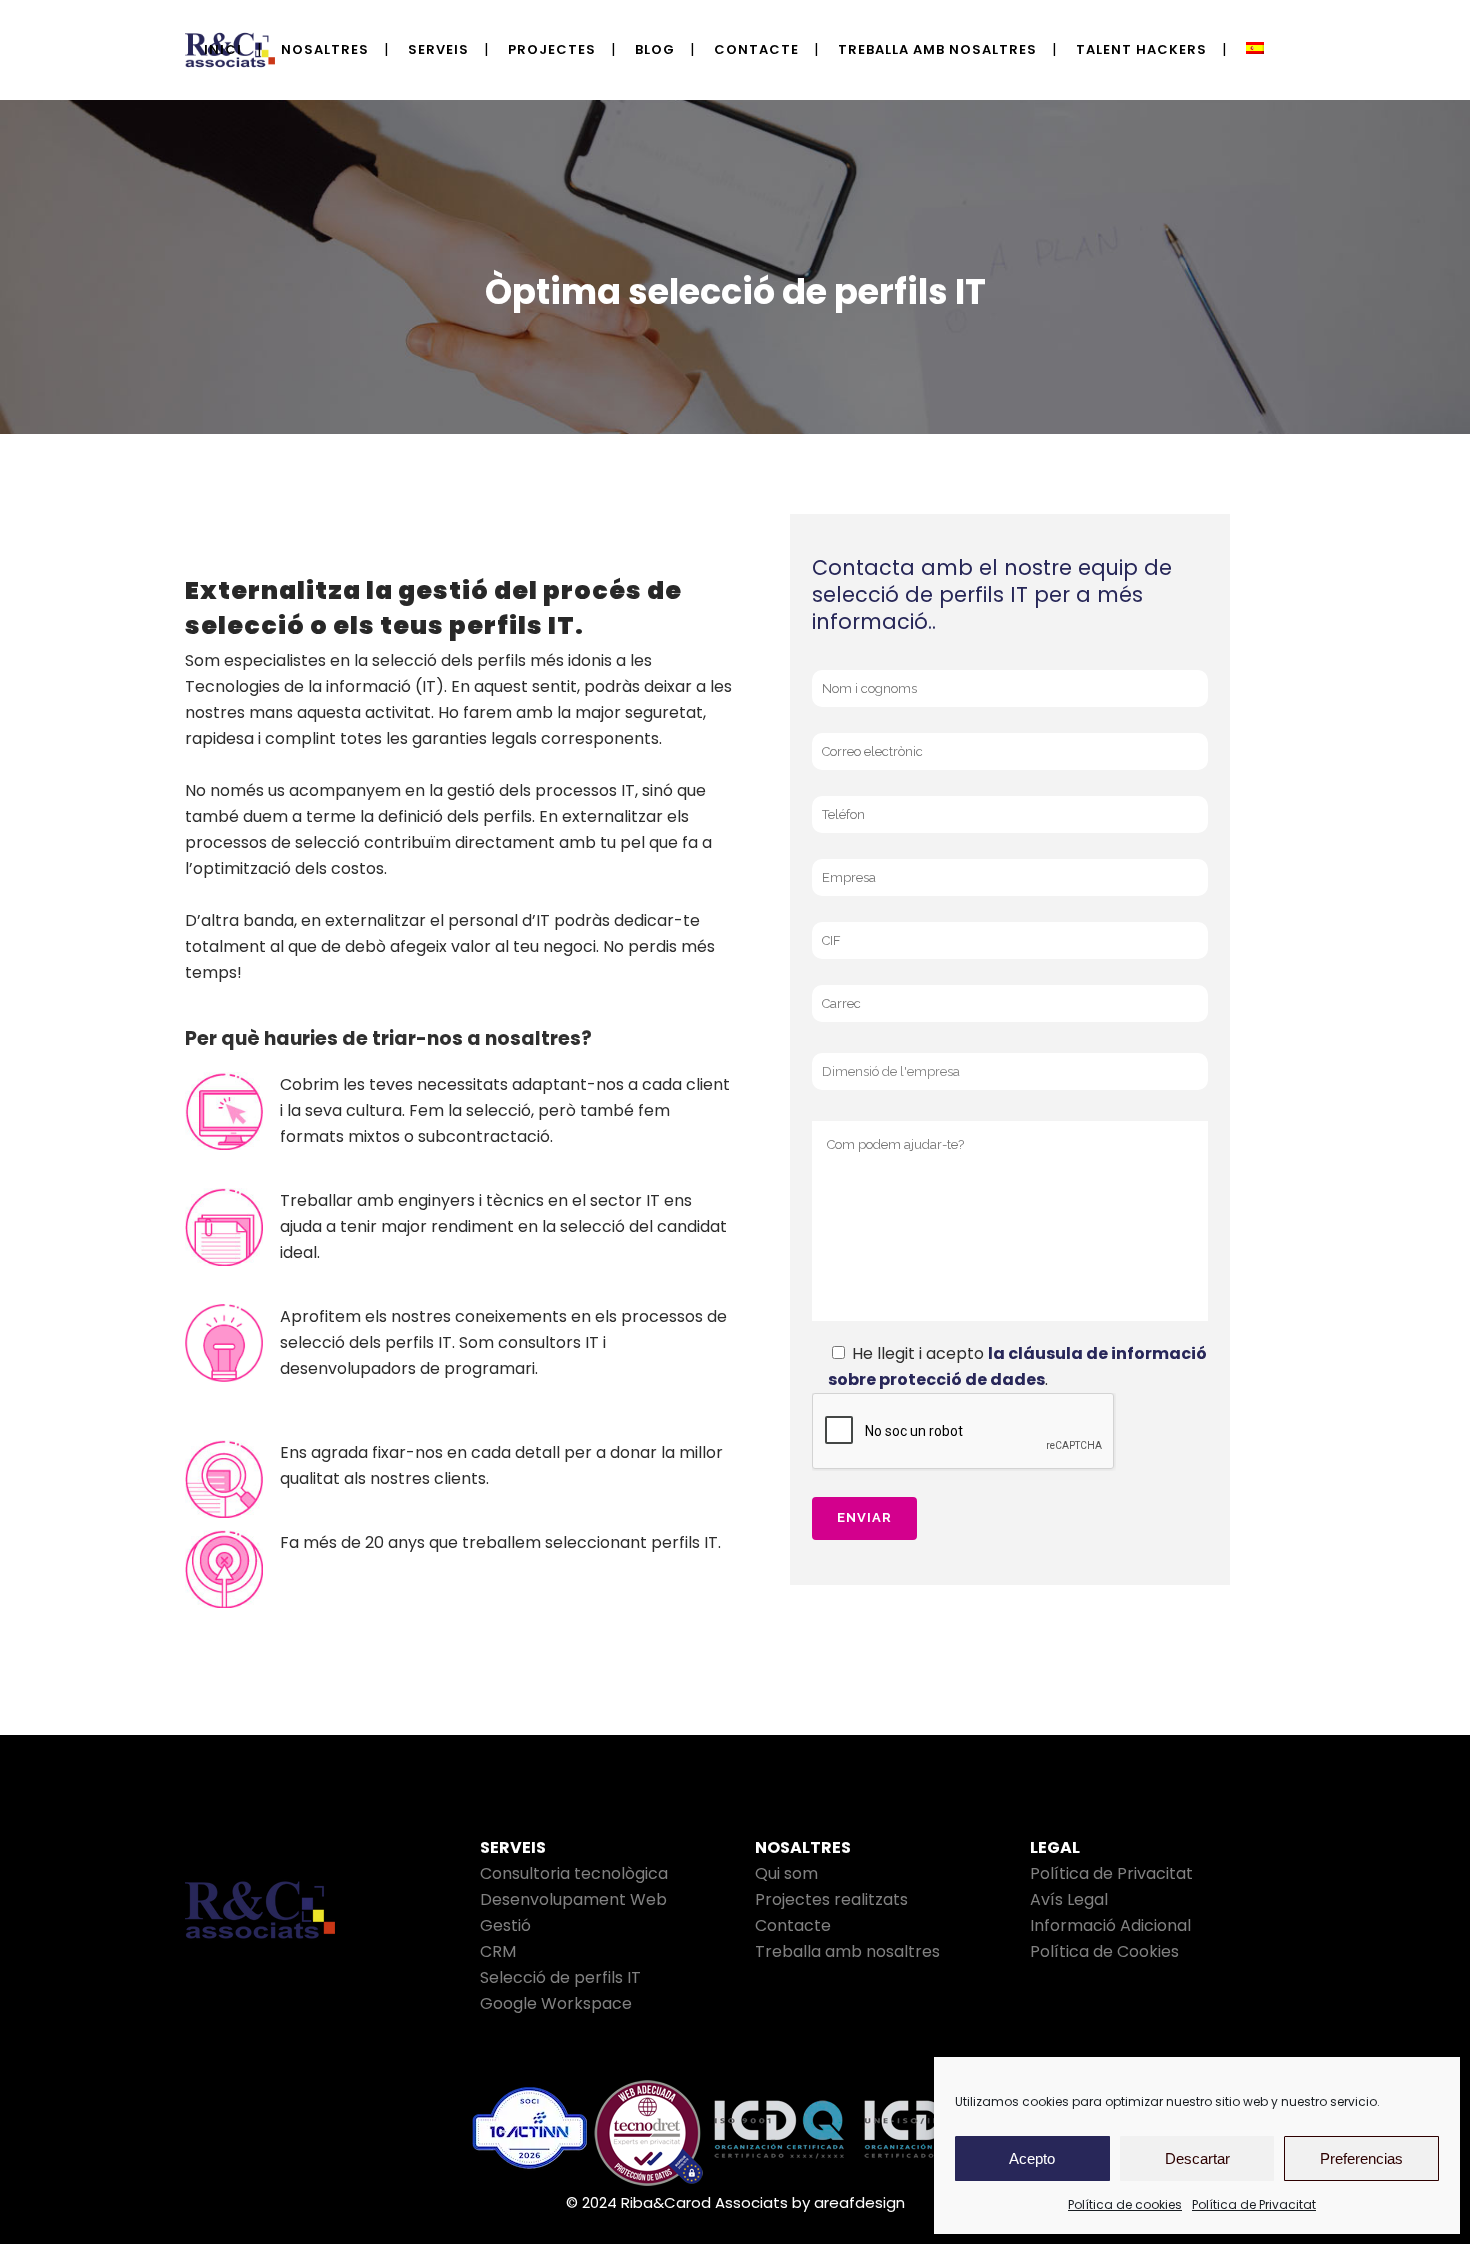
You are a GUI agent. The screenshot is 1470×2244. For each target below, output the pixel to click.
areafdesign (859, 2202)
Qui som (786, 1873)
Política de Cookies (1104, 1951)
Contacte (793, 1925)
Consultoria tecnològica (574, 1873)
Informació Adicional (1110, 1925)
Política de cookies (1125, 2204)
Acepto (1032, 2158)
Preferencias (1361, 2158)
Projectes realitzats (831, 1899)
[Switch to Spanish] (1257, 50)
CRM (498, 1951)
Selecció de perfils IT (560, 1977)
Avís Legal (1069, 1899)
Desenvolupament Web (573, 1899)
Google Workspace (556, 2003)
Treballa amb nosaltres (847, 1951)
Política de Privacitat (1254, 2204)
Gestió (505, 1925)
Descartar (1197, 2158)
